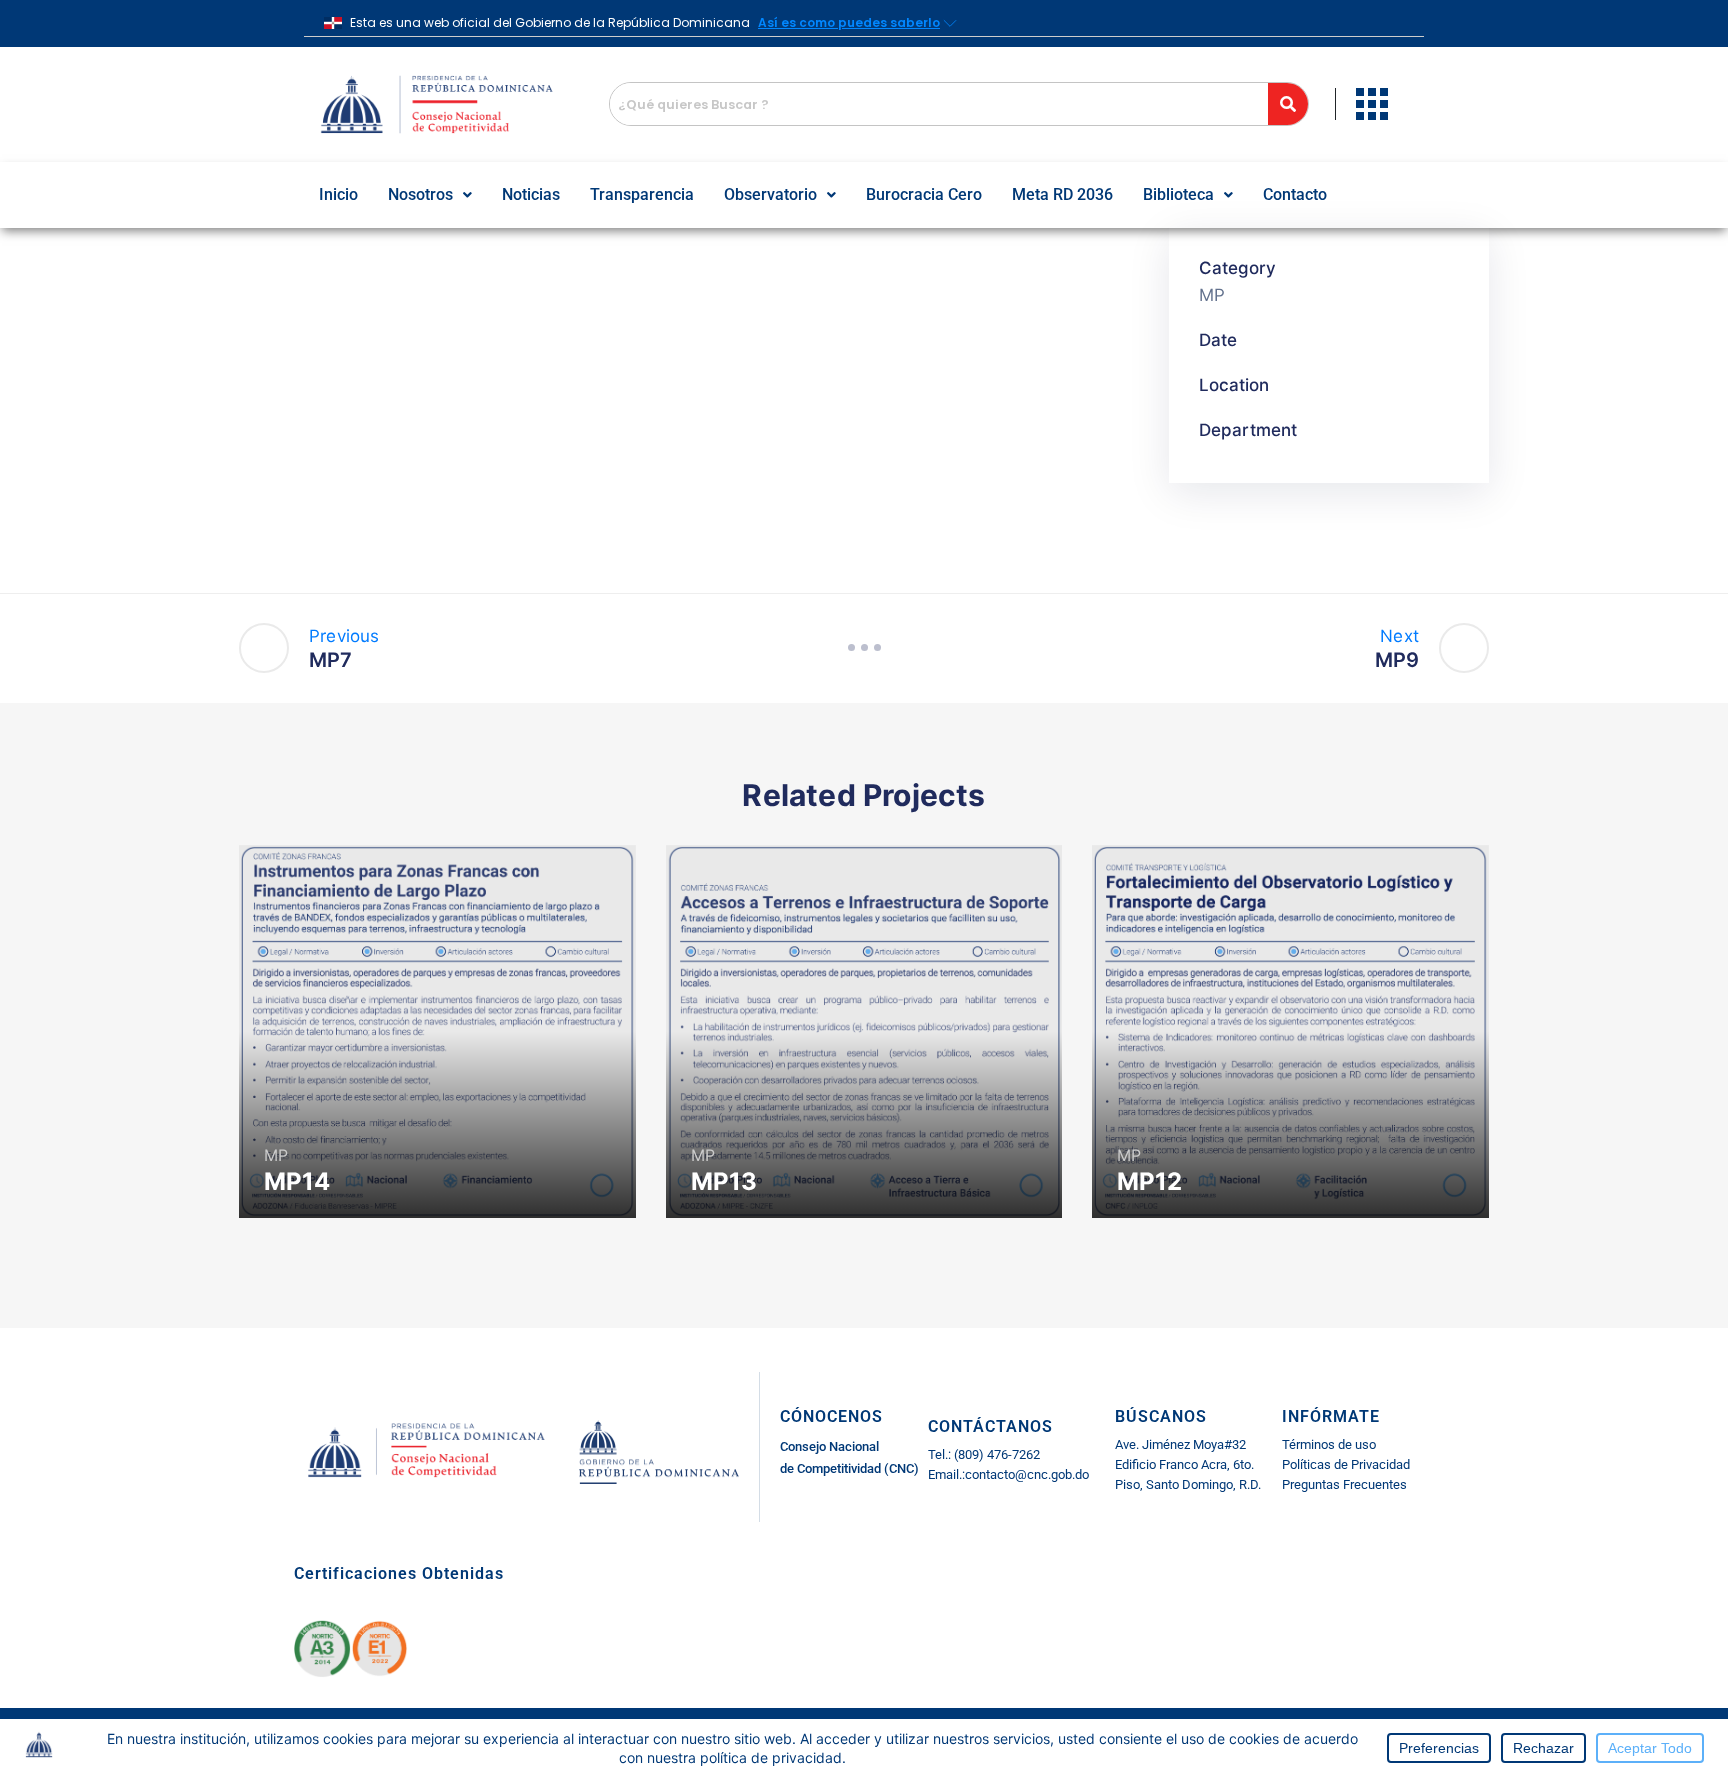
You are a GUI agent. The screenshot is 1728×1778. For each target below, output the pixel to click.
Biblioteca (1178, 194)
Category (1237, 268)
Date (1218, 340)
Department (1248, 430)
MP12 (1149, 1181)
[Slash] (864, 648)
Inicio (338, 194)
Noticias (531, 194)
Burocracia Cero (924, 194)
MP (1212, 295)
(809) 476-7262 (995, 1454)
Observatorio (770, 194)
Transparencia (642, 194)
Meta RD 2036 (1062, 194)
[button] (430, 195)
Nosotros (420, 194)
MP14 (297, 1181)
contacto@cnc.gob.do (1027, 1474)
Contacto (1295, 194)
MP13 (724, 1181)
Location (1234, 385)
